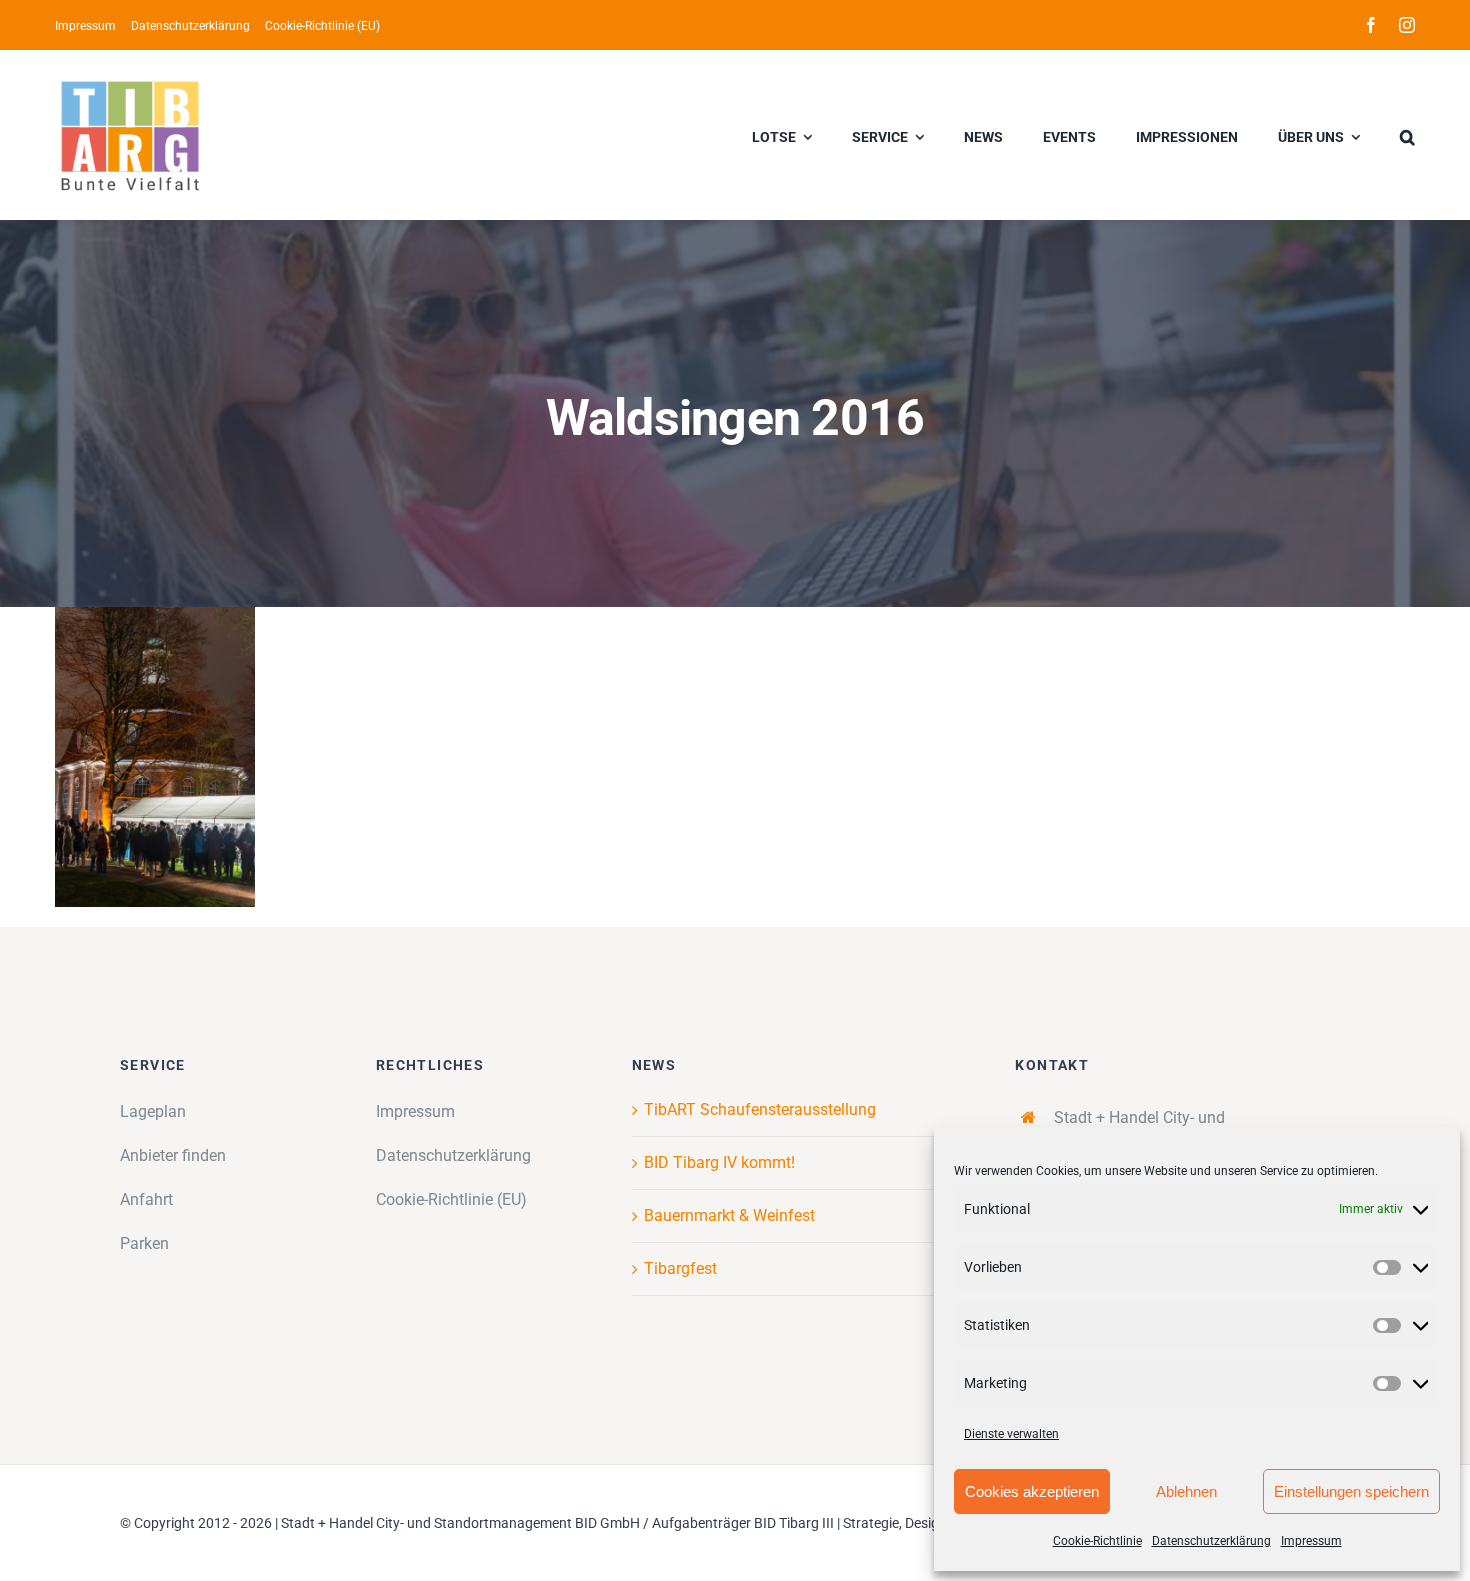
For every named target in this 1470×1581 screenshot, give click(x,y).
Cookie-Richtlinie (1097, 1541)
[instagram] (1407, 25)
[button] (1407, 135)
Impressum (1311, 1541)
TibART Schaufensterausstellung (760, 1109)
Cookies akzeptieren (1032, 1491)
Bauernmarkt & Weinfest (729, 1215)
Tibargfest (680, 1268)
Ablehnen (1186, 1491)
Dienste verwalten (1011, 1434)
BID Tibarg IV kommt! (719, 1162)
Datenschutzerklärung (1211, 1541)
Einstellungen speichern (1351, 1491)
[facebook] (1371, 25)
